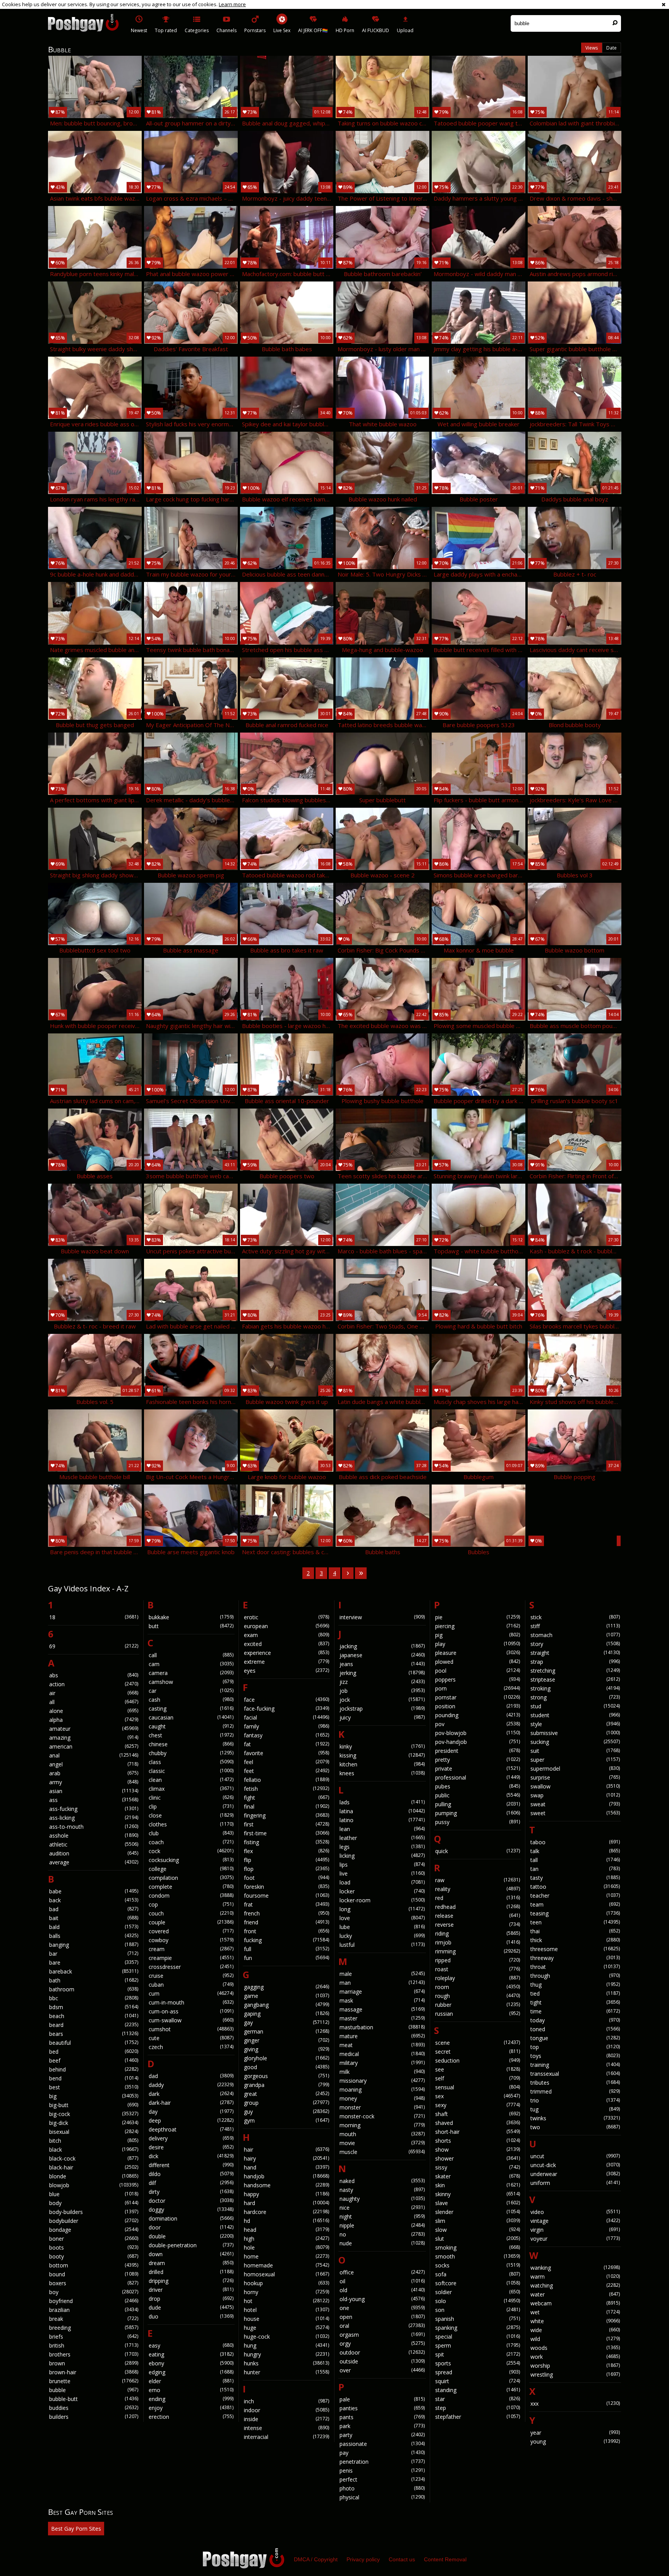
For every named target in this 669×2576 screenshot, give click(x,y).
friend (286, 1922)
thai (575, 1931)
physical (382, 2497)
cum (191, 1993)
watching (575, 2285)
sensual (478, 2087)
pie (478, 1617)
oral (382, 2326)
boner (94, 2239)
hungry (286, 2354)
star (478, 2399)
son (478, 2310)
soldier (478, 2292)
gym (286, 2120)
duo (191, 2316)
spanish (478, 2319)
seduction (478, 2060)
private (478, 1769)
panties (382, 2408)
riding (478, 1933)
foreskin (286, 1887)
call (191, 1655)
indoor (286, 2410)
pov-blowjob (478, 1733)
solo (478, 2301)
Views (592, 48)
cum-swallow (191, 2020)
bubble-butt (94, 2399)
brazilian (94, 2310)
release (478, 1916)
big (94, 2096)
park (382, 2426)
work (575, 2357)
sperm (478, 2345)
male (382, 1974)
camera (191, 1673)
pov (478, 1724)
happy (286, 2194)
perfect (382, 2479)
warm (575, 2277)
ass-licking (94, 1818)
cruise (191, 1976)
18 (94, 1617)
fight (286, 1798)
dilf (191, 2183)
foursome (286, 1896)
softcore (478, 2283)
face (286, 1700)
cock (191, 1851)
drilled (191, 2272)
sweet (575, 1813)
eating (191, 2354)
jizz (382, 1682)
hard (286, 2203)
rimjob (478, 1942)
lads (382, 1802)
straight (575, 1653)
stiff (575, 1626)
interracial (286, 2437)
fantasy (286, 1735)
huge (286, 2328)
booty (94, 2256)
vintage (575, 2221)
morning (382, 2125)
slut (478, 2239)
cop (191, 1904)
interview (382, 1617)
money (382, 2098)
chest (191, 1735)
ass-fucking (94, 1809)
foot (286, 1878)
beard (94, 2025)
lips (382, 1865)
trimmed (575, 2091)
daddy (191, 2085)
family (286, 1726)
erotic (286, 1617)
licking (382, 1856)
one (382, 2308)
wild (575, 2339)
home (286, 2256)
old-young (382, 2299)
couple (191, 1922)
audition (94, 1853)
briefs (94, 2337)
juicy (382, 1717)
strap (575, 1662)
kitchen (382, 1764)
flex (286, 1851)
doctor (191, 2201)
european (286, 1626)
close (191, 1815)
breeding (94, 2328)
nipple (382, 2225)
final (286, 1806)
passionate (382, 2444)
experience (286, 1653)
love (382, 1918)
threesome (575, 1949)
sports (478, 2363)
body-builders (94, 2212)
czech (191, 2047)
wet (575, 2312)
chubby (191, 1753)
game (286, 1996)
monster (382, 2107)
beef (94, 2060)
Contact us (402, 2559)
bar (94, 1954)
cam (191, 1664)
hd (286, 2221)
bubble (94, 2390)
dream (191, 2263)
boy (94, 2292)
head (286, 2230)
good (286, 2067)
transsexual (575, 2074)
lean (382, 1829)
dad (191, 2076)
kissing (382, 1755)
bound (94, 2274)
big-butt (94, 2105)
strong (575, 1697)
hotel (286, 2310)
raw (478, 1880)
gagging (286, 1987)
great (286, 2094)
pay (382, 2453)
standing (478, 2390)
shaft (478, 2114)
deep (191, 2120)
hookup (286, 2283)
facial (286, 1717)
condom (191, 1896)
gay (286, 2023)
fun (286, 1958)
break (94, 2319)
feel (286, 1762)
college (191, 1869)
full (286, 1949)
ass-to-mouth (94, 1827)
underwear (575, 2174)
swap (575, 1795)
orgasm (382, 2335)
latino (382, 1820)
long (382, 1909)
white (575, 2321)
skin (478, 2185)
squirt (478, 2381)
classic (191, 1771)
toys (575, 2056)
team (575, 1904)
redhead (478, 1907)
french (286, 1913)
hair (286, 2150)
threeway (575, 1958)
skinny (478, 2194)
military (382, 2063)
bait (94, 1918)
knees (382, 1773)
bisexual (94, 2132)
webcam (575, 2303)
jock (382, 1700)
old (382, 2290)
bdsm (94, 2007)
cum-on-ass (191, 2011)
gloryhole (286, 2058)
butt (191, 1626)
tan (575, 1869)
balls (94, 1936)
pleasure (478, 1653)
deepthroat (191, 2129)
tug (575, 2109)
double (191, 2236)
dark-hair (191, 2103)
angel (94, 1764)
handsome (286, 2185)
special (478, 2337)
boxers (94, 2283)
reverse (478, 1925)
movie (382, 2143)
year (575, 2433)
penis (382, 2470)
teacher (575, 1896)
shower (478, 2158)
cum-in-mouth (191, 2002)
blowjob (94, 2185)
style (575, 1724)
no (382, 2234)
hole (286, 2247)
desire (191, 2147)
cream (191, 1949)
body (94, 2203)
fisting (286, 1842)
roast (478, 1969)
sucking (575, 1742)
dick (191, 2156)
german (286, 2031)
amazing (94, 1738)
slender (478, 2212)
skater (478, 2176)
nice (382, 2208)
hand (286, 2167)
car (191, 1691)
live (382, 1873)
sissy (478, 2167)
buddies (94, 2408)
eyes (286, 1671)
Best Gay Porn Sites (76, 2529)
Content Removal (445, 2559)
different (191, 2165)
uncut (575, 2156)
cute (191, 2038)
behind (94, 2069)
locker (382, 1891)
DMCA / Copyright (316, 2559)
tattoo (575, 1887)
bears (94, 2034)
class (191, 1762)
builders (94, 2417)
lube (382, 1927)
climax (191, 1789)
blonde (94, 2176)
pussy (478, 1822)
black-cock (94, 2158)
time (575, 2011)
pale (382, 2399)
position (478, 1706)
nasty (382, 2190)
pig (478, 1635)
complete (191, 1887)
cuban (191, 1985)
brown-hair (94, 2372)
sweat (575, 1804)
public (478, 1795)
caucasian (191, 1717)
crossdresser (191, 1967)
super (575, 1760)
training (575, 2065)
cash (191, 1700)
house (286, 2319)
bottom (94, 2265)
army (94, 1782)
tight (575, 2002)
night (382, 2216)
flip (286, 1860)
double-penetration (191, 2245)
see (478, 2069)
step (478, 2408)
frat (286, 1904)
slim (478, 2221)
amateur (94, 1729)
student (575, 1715)
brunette (94, 2381)
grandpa (286, 2085)
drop (191, 2299)
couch (191, 1913)
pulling (478, 1804)
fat (286, 1744)
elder (191, 2381)
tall (575, 1860)
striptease (575, 1679)
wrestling (575, 2374)
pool (478, 1671)
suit (575, 1751)
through (575, 1976)
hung (286, 2345)
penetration (382, 2462)
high (286, 2239)
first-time (286, 1833)
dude (191, 2307)
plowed (478, 1662)
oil (382, 2281)
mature (382, 2036)
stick (575, 1617)
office (382, 2272)
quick (478, 1851)
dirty (191, 2192)
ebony (191, 2363)
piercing (478, 1626)
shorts (478, 2141)
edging (191, 2372)
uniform (575, 2183)
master (382, 2018)
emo (191, 2390)
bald (94, 1927)
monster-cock (382, 2116)
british (94, 2345)
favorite (286, 1753)
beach (94, 2016)
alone (94, 1711)
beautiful (94, 2043)
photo (382, 2488)
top (575, 2047)
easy (191, 2345)
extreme (286, 1662)
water (575, 2294)
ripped (478, 1960)
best (94, 2087)
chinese (191, 1744)
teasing (575, 1913)
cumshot (191, 2029)
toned (575, 2029)
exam (286, 1635)
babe (94, 1891)
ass (94, 1800)
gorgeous (286, 2076)
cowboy (191, 1940)
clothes (191, 1824)
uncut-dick (575, 2165)
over (382, 2370)
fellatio (286, 1780)
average (94, 1862)
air (94, 1693)
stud (575, 1706)
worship (575, 2366)
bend (94, 2078)
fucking (286, 1940)
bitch (94, 2141)
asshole (94, 1835)
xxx (575, 2404)
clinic (191, 1798)
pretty (478, 1760)
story (575, 1644)
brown (94, 2363)
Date (612, 48)
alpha (94, 1720)
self (478, 2078)
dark (191, 2094)
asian (94, 1791)
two (575, 2127)
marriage (382, 1992)
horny (286, 2292)
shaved (478, 2123)
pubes (478, 1786)
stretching (575, 1671)
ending (191, 2399)
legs (382, 1847)
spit (478, 2354)
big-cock (94, 2114)
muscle (382, 2152)
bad (94, 1909)
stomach (575, 1635)
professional (478, 1777)
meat (382, 2045)
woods (575, 2348)
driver (191, 2290)
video (575, 2212)
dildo (191, 2174)
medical (382, 2054)
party (382, 2435)
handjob (286, 2176)
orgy (382, 2343)
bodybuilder (94, 2221)
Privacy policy (363, 2559)
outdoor (382, 2352)
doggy (191, 2210)
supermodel (575, 1769)
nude (382, 2243)
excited (286, 1644)
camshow (191, 1682)
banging (94, 1945)
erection (191, 2417)
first (286, 1824)
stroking (575, 1688)
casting (191, 1708)
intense (286, 2428)
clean (191, 1780)
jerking (382, 1673)
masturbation (382, 2027)
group (286, 2103)
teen (575, 1922)
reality (478, 1889)
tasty (575, 1878)
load (382, 1882)
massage (382, 2009)
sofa (478, 2274)
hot (286, 2301)
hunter (286, 2372)
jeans (382, 1664)
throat (575, 1967)
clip (191, 1806)
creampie (191, 1958)
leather (382, 1838)
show (478, 2150)
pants (382, 2417)
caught (191, 1726)
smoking (478, 2247)
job (382, 1691)
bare (94, 1962)
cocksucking (191, 1860)
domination (191, 2218)
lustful (382, 1945)
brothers (94, 2354)
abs (94, 1675)
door (191, 2227)
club (191, 1833)
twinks (575, 2118)
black (94, 2150)
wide (575, 2330)
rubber (478, 2005)
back (94, 1900)
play (478, 1644)
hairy (286, 2158)
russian (478, 2014)
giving (286, 2049)
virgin (575, 2230)
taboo (575, 1842)
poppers (478, 1679)
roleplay (478, 1978)
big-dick (94, 2123)
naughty (382, 2199)
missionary (382, 2081)
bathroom (94, 1989)
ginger (286, 2040)
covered (191, 1931)
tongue (575, 2038)
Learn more (232, 4)
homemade (286, 2265)
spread (478, 2372)
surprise (575, 1777)
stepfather (478, 2417)
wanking (575, 2268)
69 (94, 1646)
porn (478, 1688)
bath (94, 1980)
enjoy (191, 2408)
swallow (575, 1786)
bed (94, 2052)
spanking (478, 2328)
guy (286, 2112)
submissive (575, 1733)
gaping (286, 2014)
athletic (94, 1844)
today (575, 2020)
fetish (286, 1789)
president (478, 1751)
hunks (286, 2363)
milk (382, 2072)
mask (382, 2000)
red (478, 1898)
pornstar (478, 1697)
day (191, 2112)
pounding (478, 1715)
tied (575, 1993)
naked (382, 2181)
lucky (382, 1936)
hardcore (286, 2212)
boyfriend (94, 2301)
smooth (478, 2256)
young (575, 2441)
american (94, 1746)
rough (478, 1996)
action (94, 1684)
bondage (94, 2230)
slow (478, 2230)
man (382, 1983)
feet (286, 1771)
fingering (286, 1815)
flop (286, 1869)
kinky (382, 1746)
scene (478, 2043)
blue (94, 2194)
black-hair (94, 2167)
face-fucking (286, 1708)
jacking (382, 1646)
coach (191, 1842)
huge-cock (286, 2337)
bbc (94, 1998)
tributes (575, 2083)
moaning (382, 2089)
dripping (191, 2281)
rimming (478, 1951)
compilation (191, 1878)
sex (478, 2096)
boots (94, 2247)
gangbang (286, 2005)
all (94, 1702)
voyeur (575, 2239)
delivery (191, 2138)
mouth (382, 2134)
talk (575, 1851)
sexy (478, 2105)
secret (478, 2052)
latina (382, 1811)
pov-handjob (478, 1742)
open (382, 2317)
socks (478, 2265)
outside (382, 2361)
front (286, 1931)
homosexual (286, 2274)
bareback (94, 1971)
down (191, 2254)
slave (478, 2203)
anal (94, 1755)
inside (286, 2419)
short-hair (478, 2132)
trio (575, 2100)
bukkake (191, 1617)
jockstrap (382, 1708)
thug (575, 1985)
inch (286, 2401)
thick (575, 1940)
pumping (478, 1813)
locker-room (382, 1900)
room (478, 1987)
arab (94, 1773)
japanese (382, 1655)
